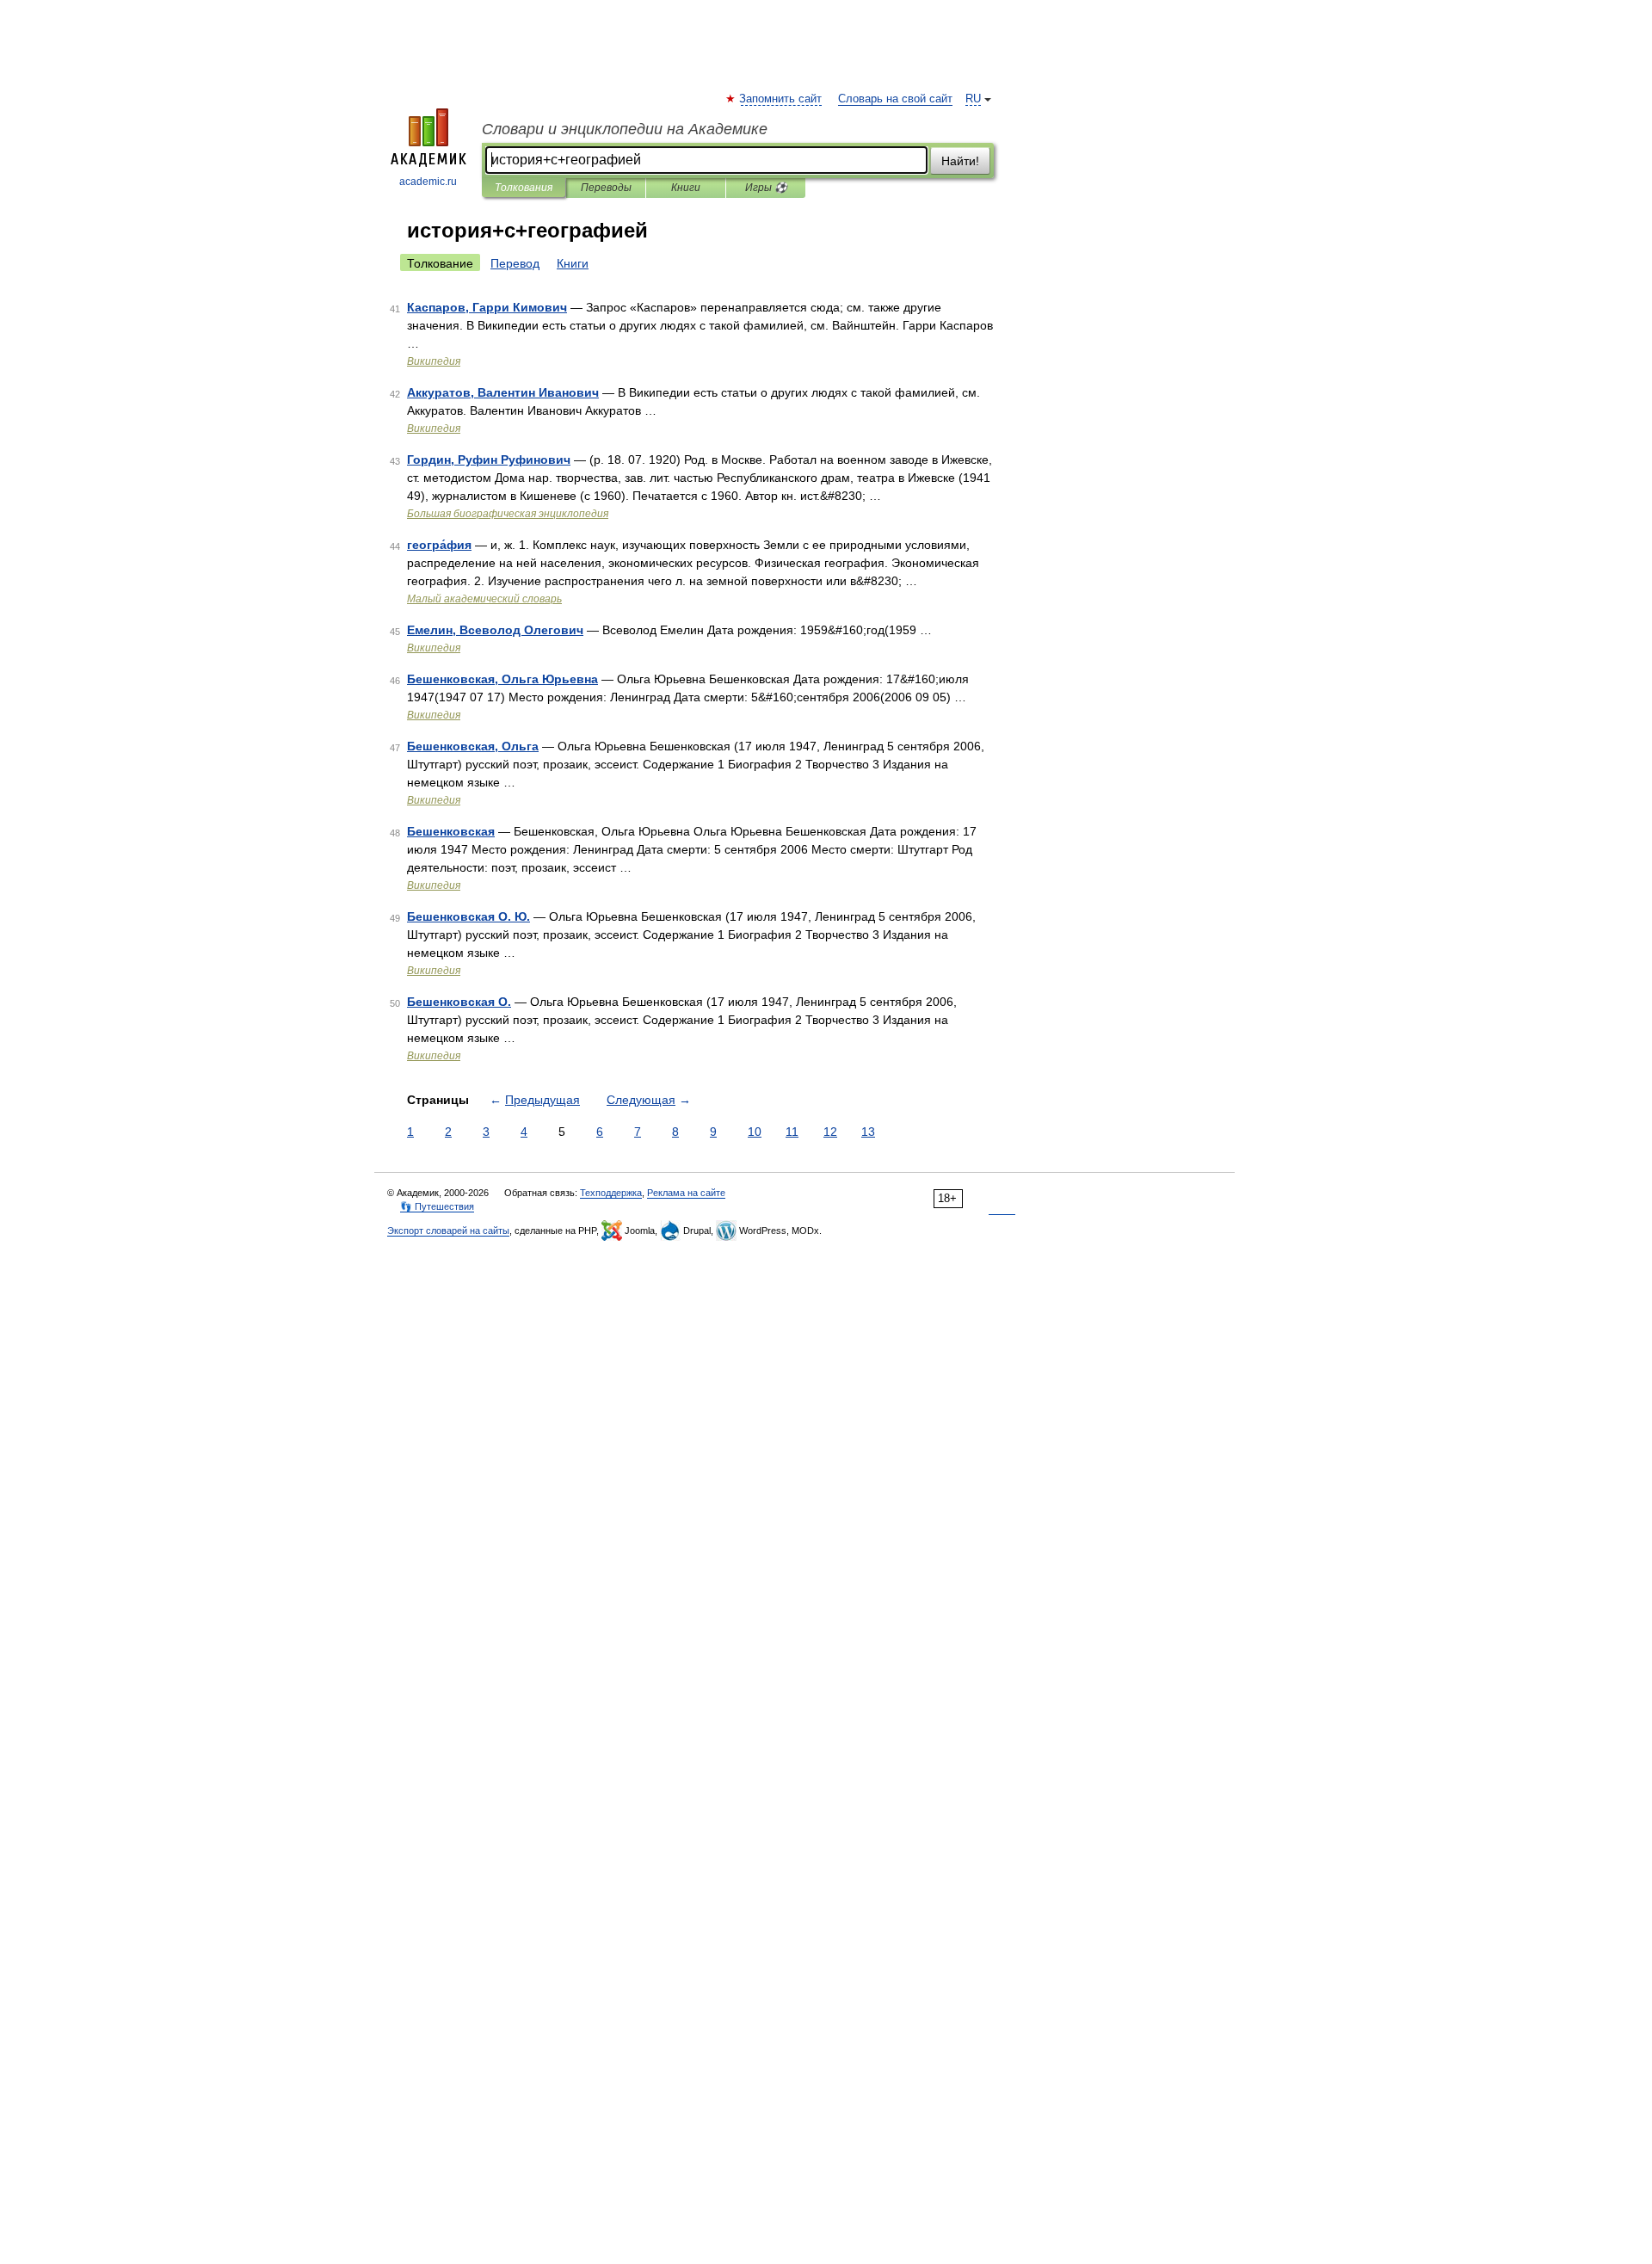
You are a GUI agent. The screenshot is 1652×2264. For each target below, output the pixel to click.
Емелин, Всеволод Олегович (495, 630)
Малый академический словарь (484, 599)
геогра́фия (439, 545)
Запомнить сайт (781, 99)
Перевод (515, 263)
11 (792, 1132)
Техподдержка (611, 1193)
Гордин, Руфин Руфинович (489, 460)
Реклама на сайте (686, 1193)
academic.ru (428, 182)
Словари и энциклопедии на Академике (625, 129)
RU (973, 99)
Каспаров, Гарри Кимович (487, 307)
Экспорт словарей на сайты (448, 1231)
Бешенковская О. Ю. (468, 916)
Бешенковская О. (459, 1002)
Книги (686, 188)
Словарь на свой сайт (895, 99)
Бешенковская (451, 831)
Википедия (434, 361)
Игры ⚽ (766, 188)
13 (868, 1132)
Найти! (960, 161)
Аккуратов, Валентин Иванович (503, 392)
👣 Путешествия (437, 1206)
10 (755, 1132)
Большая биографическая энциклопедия (508, 514)
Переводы (606, 188)
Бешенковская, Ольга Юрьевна (502, 679)
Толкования (524, 188)
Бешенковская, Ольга (473, 746)
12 (830, 1132)
